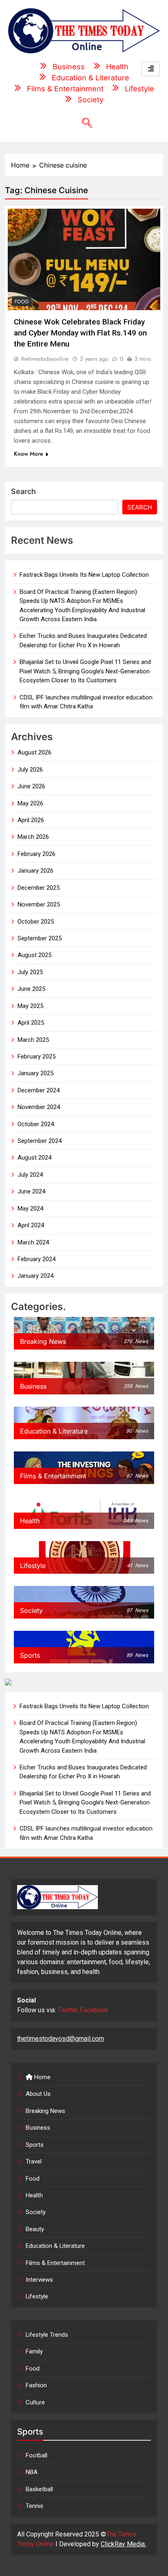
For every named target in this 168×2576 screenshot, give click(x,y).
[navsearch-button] (84, 124)
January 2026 (35, 871)
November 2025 (39, 904)
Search (23, 491)
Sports (35, 2145)
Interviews (39, 2280)
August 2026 (34, 752)
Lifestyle (37, 2296)
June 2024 (31, 1191)
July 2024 (30, 1175)
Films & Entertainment (55, 2263)
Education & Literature (55, 2246)
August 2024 (34, 1158)
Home (42, 2077)
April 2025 (31, 1023)
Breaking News (45, 2111)
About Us (38, 2094)
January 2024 (35, 1276)
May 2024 (30, 1209)
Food (22, 302)
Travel (34, 2161)
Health (34, 2195)
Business (38, 2128)
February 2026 (36, 854)
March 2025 (33, 1040)
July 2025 (30, 972)
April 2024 (31, 1225)
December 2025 (39, 888)
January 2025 (35, 1073)
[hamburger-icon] (151, 69)
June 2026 (31, 786)
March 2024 (33, 1242)
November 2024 (39, 1107)
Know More (29, 454)
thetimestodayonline (45, 359)
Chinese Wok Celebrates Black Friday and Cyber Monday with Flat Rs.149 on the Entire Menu (80, 333)
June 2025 (31, 989)
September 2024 (40, 1141)
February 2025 (36, 1056)
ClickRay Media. (123, 2544)
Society (36, 2212)
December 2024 (39, 1090)
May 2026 (30, 803)
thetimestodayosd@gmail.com (61, 2039)
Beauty (35, 2229)
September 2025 (40, 938)
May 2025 (30, 1006)
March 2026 (33, 837)
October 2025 (36, 922)
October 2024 (36, 1124)
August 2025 (34, 955)
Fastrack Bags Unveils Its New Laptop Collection (84, 575)
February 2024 (36, 1259)
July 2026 (30, 770)
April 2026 (31, 820)
